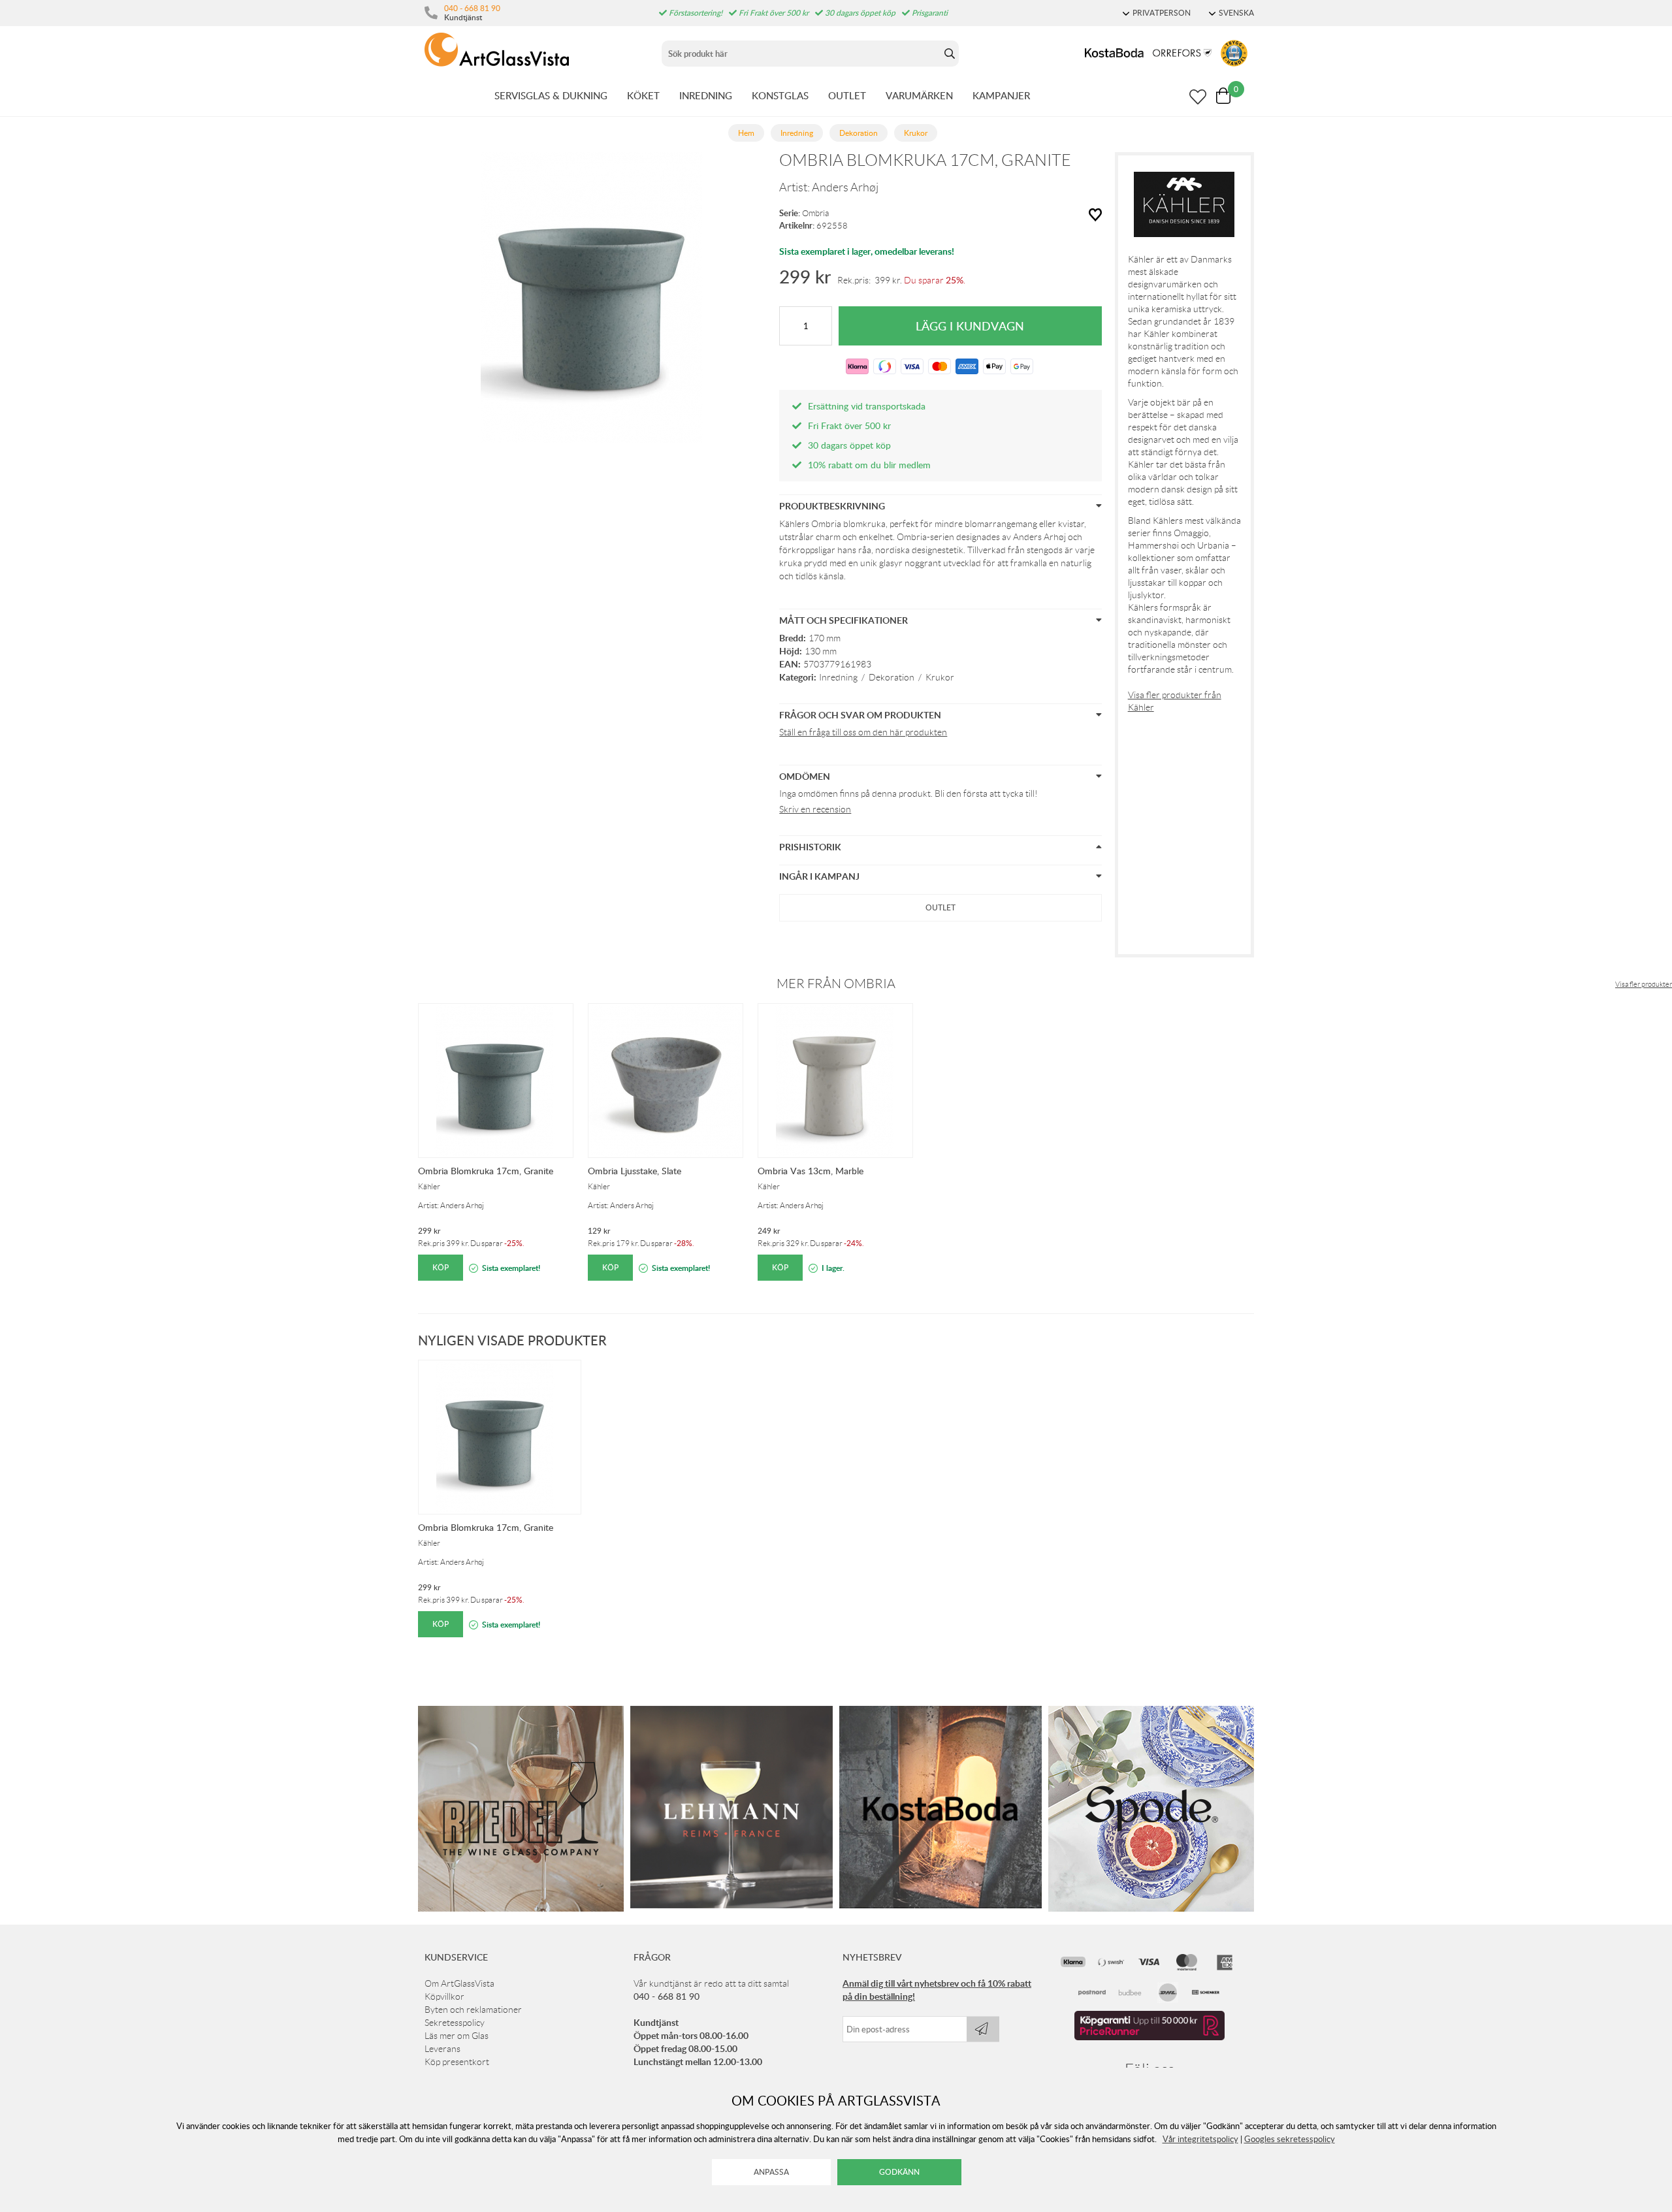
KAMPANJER (1001, 95)
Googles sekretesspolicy (1290, 2139)
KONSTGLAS (780, 95)
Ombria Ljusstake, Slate (635, 1171)
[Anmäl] (983, 2029)
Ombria (815, 213)
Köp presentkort (457, 2062)
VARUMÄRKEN (919, 95)
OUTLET (847, 95)
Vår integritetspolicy (1200, 2139)
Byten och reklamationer (473, 2010)
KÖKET (643, 95)
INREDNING (706, 95)
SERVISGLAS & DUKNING (551, 95)
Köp (441, 1267)
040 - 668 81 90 (472, 8)
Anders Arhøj (845, 187)
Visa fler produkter (1644, 984)
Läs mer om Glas (457, 2036)
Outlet (940, 907)
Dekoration (892, 677)
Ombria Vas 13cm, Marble (811, 1171)
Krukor (940, 677)
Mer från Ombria (836, 984)
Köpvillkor (444, 1996)
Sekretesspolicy (455, 2023)
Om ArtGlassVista (459, 1983)
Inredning (838, 677)
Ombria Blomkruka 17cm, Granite (486, 1171)
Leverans (442, 2049)
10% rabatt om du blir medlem (869, 465)
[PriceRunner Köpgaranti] (1149, 2037)
